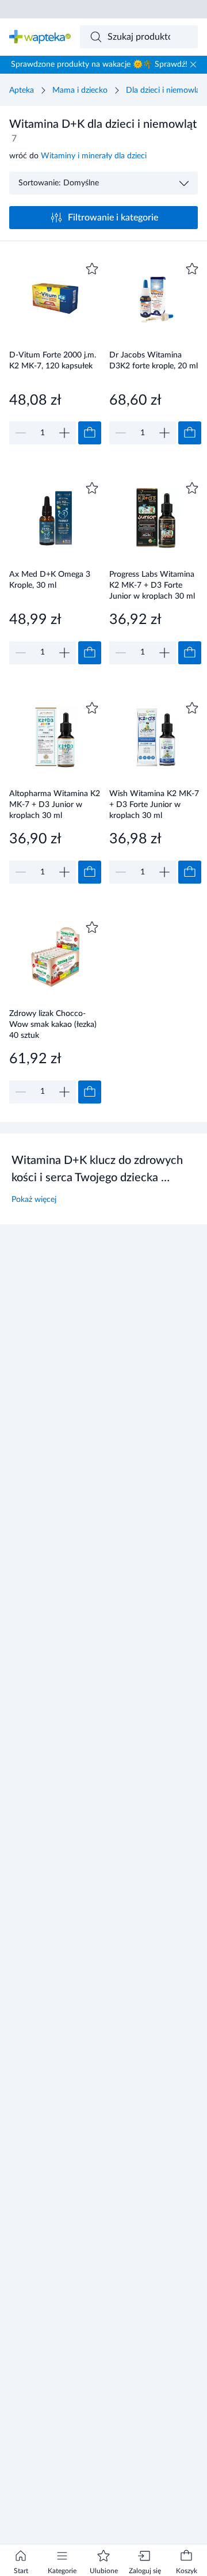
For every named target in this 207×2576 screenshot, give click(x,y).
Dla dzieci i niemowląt (164, 90)
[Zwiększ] (64, 433)
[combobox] (139, 37)
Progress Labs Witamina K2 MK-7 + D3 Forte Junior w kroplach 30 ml (152, 585)
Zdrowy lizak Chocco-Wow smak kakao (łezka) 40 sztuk (53, 1024)
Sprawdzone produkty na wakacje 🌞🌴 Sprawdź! (99, 64)
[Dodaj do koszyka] (90, 433)
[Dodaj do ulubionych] (92, 269)
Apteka (22, 90)
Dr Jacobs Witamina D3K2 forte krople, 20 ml (154, 361)
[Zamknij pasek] (193, 64)
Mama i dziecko (80, 90)
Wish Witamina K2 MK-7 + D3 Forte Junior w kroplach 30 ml (154, 804)
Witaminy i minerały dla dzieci (94, 156)
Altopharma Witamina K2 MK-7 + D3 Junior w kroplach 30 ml (55, 804)
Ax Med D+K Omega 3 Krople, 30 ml (50, 580)
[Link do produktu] (55, 352)
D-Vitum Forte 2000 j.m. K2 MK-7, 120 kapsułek (53, 361)
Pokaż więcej (34, 1200)
